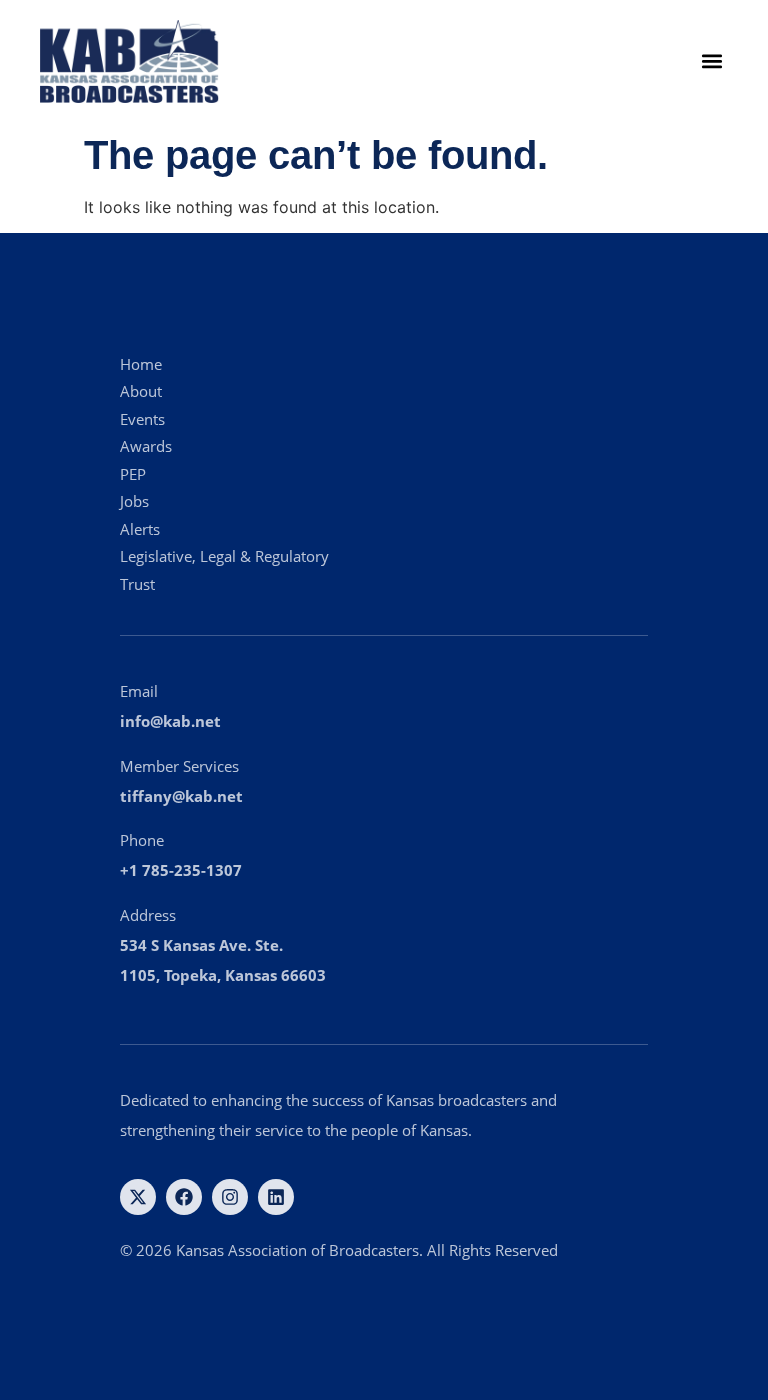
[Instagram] (230, 1197)
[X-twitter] (138, 1197)
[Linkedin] (276, 1197)
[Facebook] (184, 1197)
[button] (711, 61)
